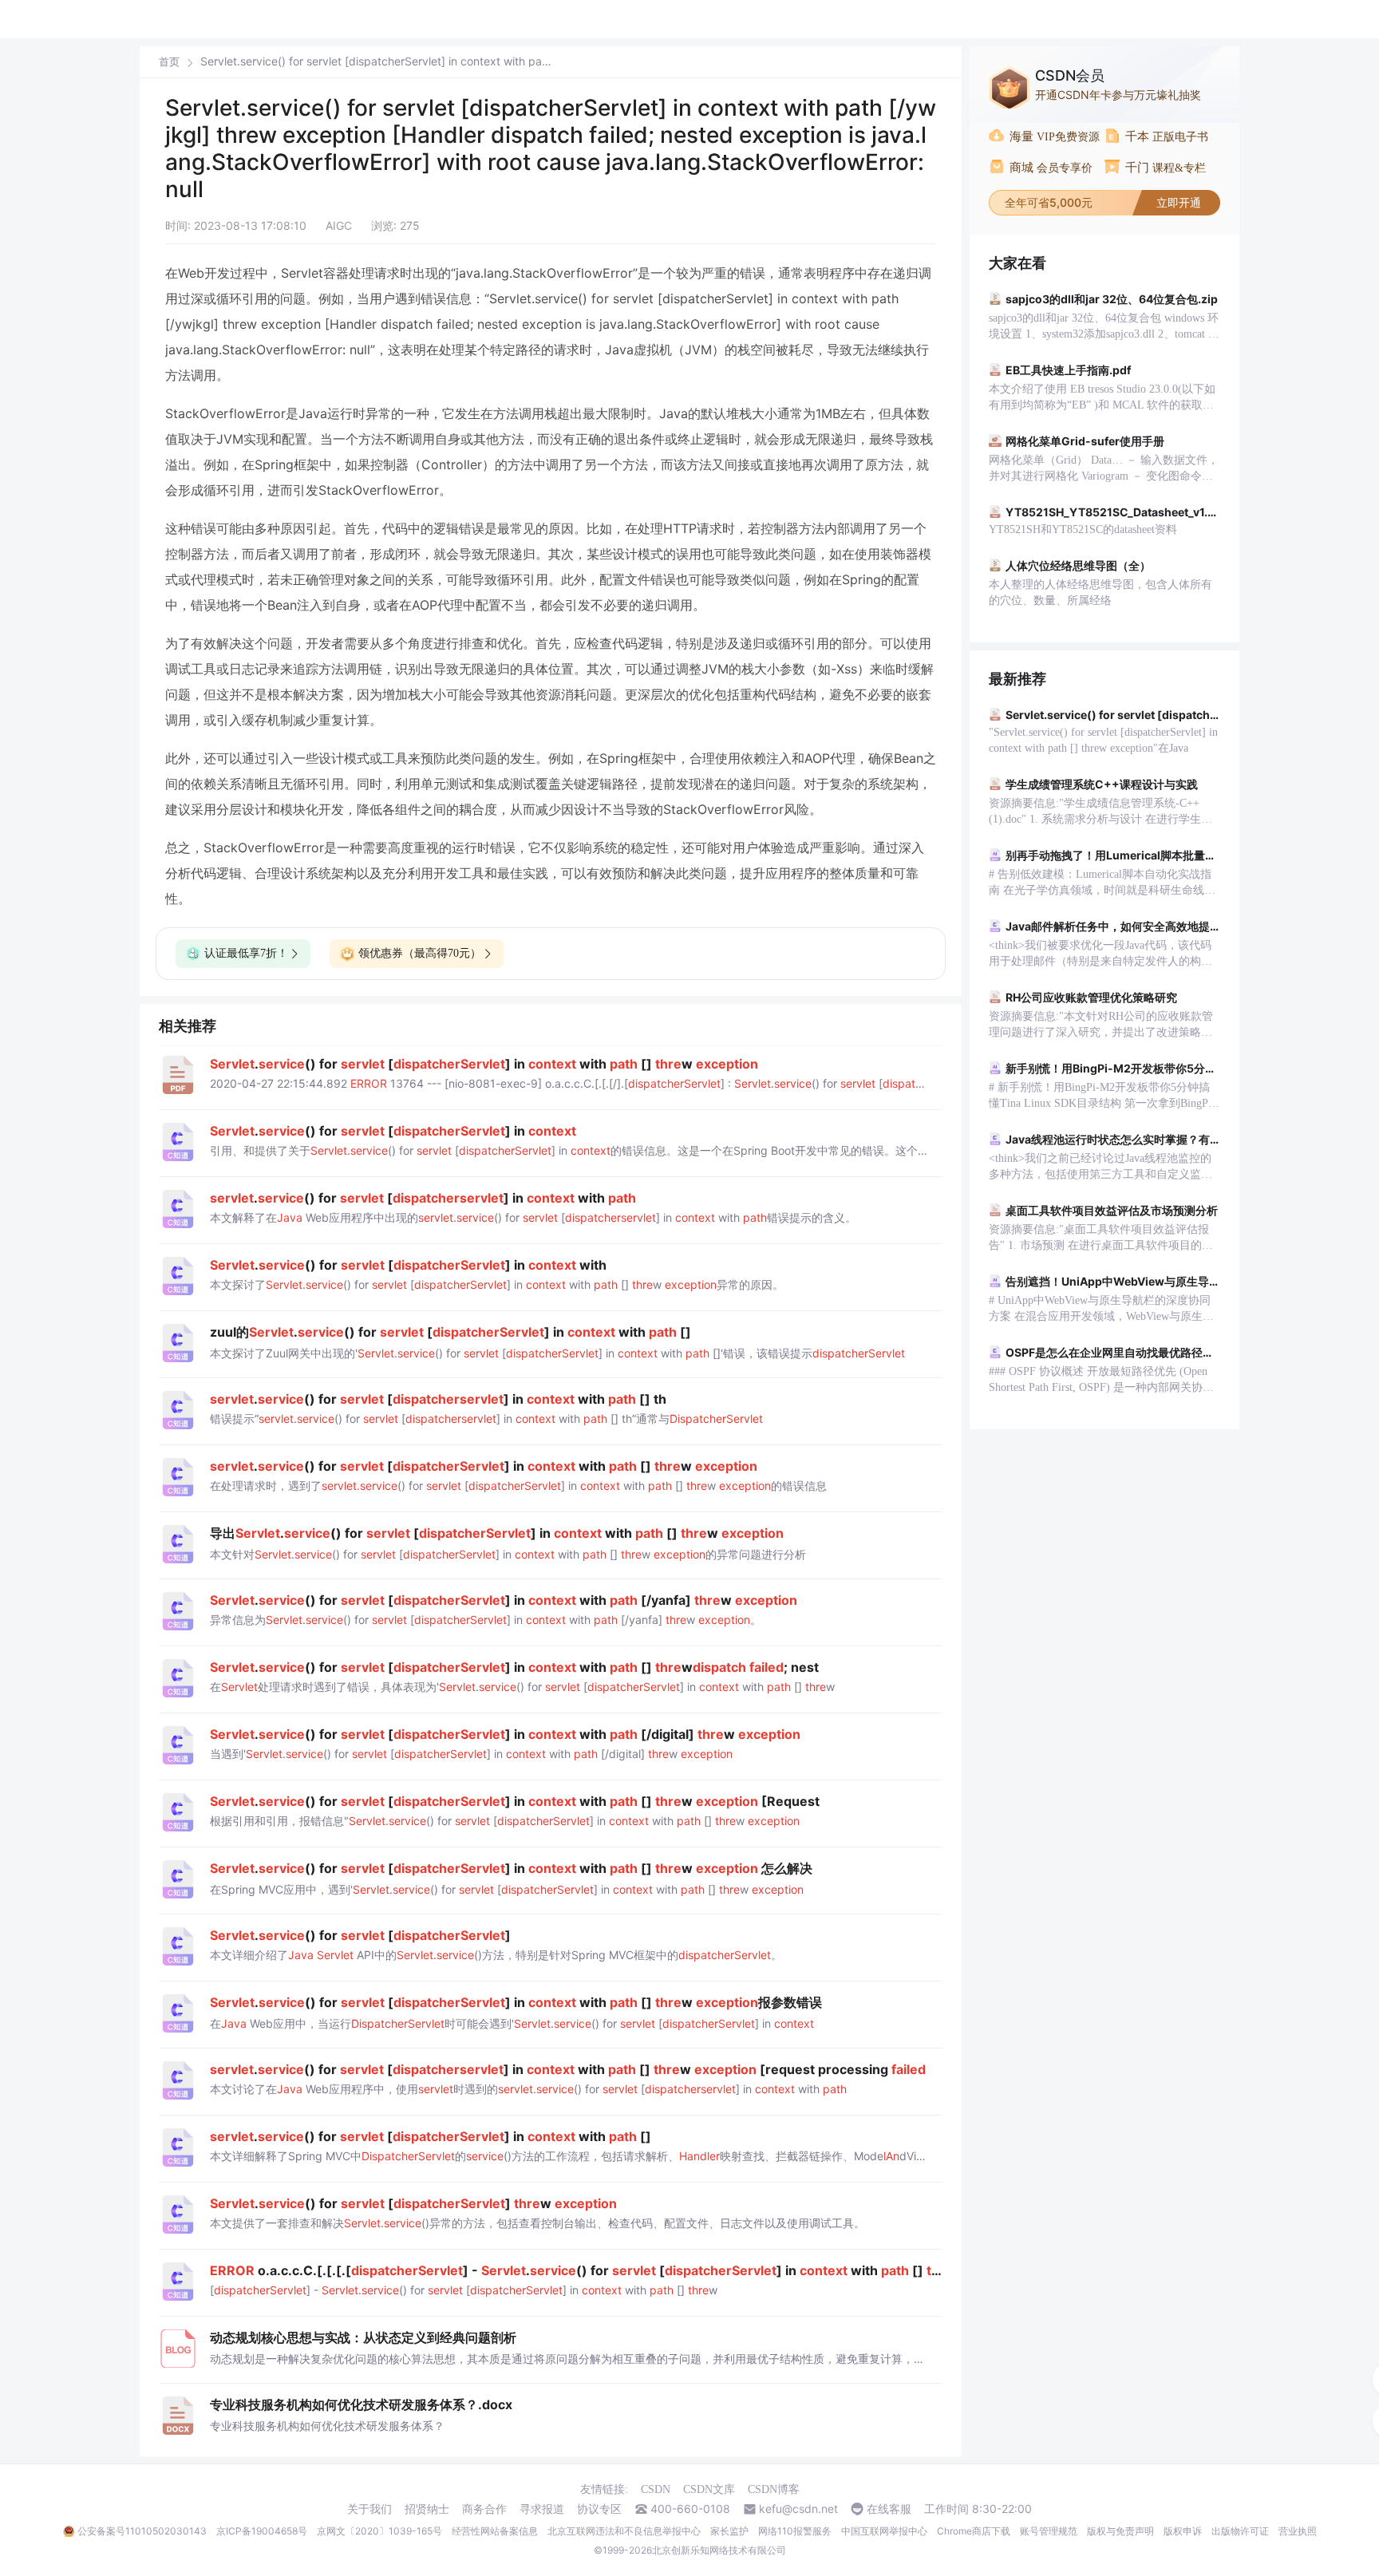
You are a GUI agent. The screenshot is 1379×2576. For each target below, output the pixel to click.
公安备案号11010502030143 (142, 2531)
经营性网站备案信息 (495, 2531)
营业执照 (1298, 2531)
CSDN (656, 2489)
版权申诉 (1183, 2531)
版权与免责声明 (1120, 2531)
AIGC (339, 225)
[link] (169, 61)
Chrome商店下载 (974, 2531)
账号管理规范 (1049, 2531)
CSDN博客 (774, 2489)
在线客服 (889, 2509)
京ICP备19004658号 (262, 2531)
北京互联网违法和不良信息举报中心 (624, 2531)
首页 (169, 62)
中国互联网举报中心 (884, 2531)
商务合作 (484, 2509)
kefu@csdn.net (798, 2509)
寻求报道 (542, 2509)
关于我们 (369, 2509)
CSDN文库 (709, 2489)
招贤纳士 (427, 2509)
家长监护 (729, 2531)
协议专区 (599, 2509)
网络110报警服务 (795, 2531)
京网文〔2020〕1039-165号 (379, 2531)
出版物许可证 (1240, 2531)
